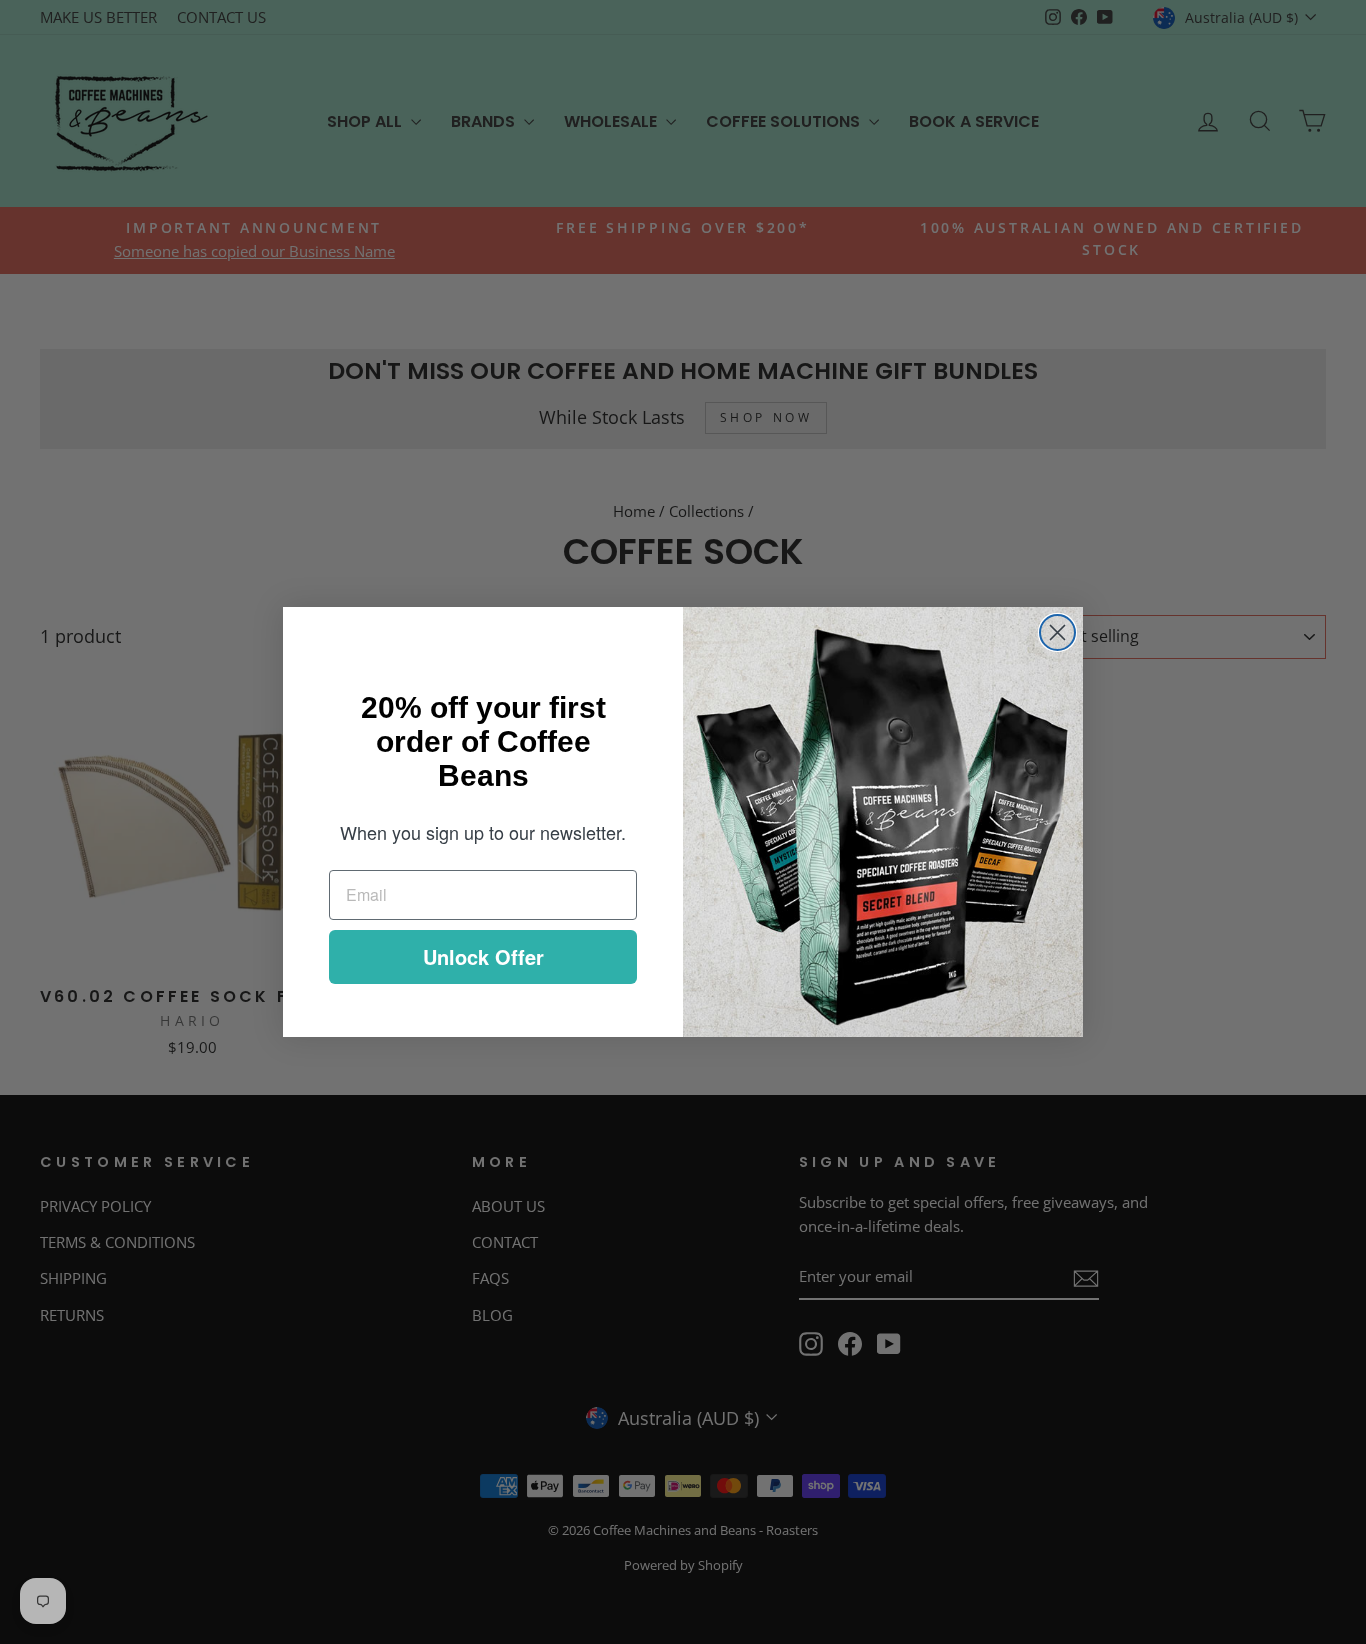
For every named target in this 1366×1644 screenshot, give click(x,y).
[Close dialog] (1057, 632)
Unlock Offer (483, 956)
